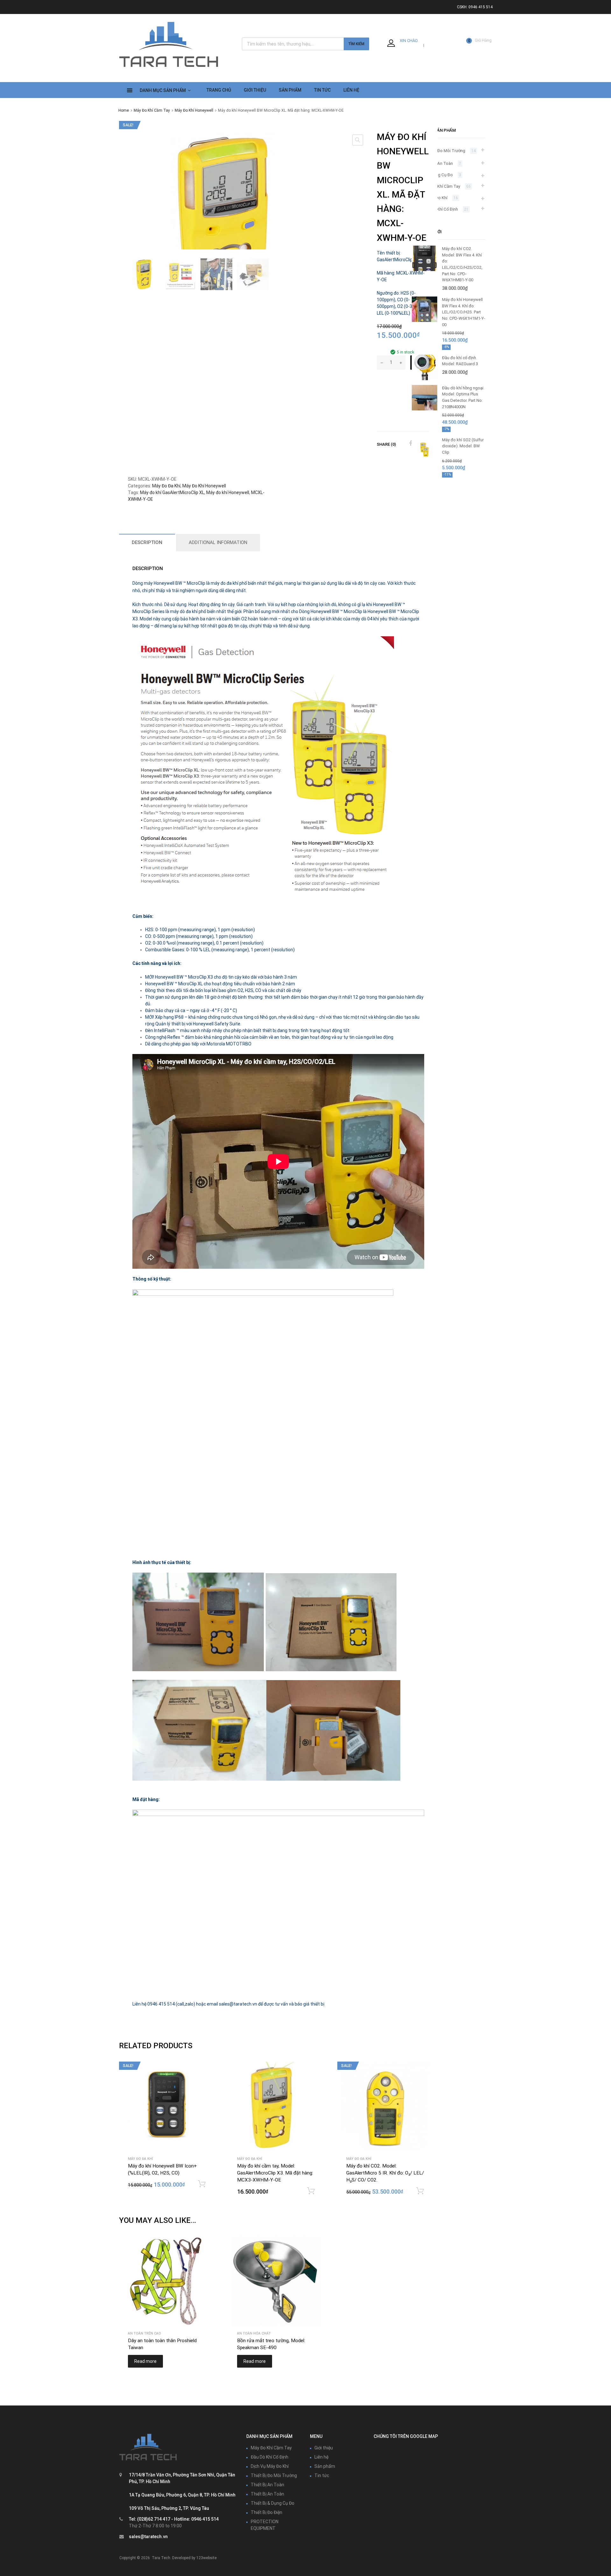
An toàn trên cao (144, 2333)
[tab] (147, 543)
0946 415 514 (481, 7)
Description (147, 542)
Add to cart (202, 2184)
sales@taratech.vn (148, 2537)
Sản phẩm (325, 2466)
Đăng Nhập (411, 45)
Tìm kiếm (356, 44)
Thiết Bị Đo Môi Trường (444, 151)
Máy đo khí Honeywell (228, 492)
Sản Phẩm (290, 90)
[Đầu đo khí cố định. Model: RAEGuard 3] (425, 379)
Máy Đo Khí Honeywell (194, 110)
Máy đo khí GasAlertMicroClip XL (172, 492)
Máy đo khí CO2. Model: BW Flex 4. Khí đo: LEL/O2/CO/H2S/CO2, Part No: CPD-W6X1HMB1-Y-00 (462, 264)
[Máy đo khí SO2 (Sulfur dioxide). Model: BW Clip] (425, 461)
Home (124, 110)
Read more (145, 2361)
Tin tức (322, 2475)
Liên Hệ (351, 90)
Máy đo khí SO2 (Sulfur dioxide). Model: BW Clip (463, 446)
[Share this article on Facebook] (410, 443)
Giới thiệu (255, 90)
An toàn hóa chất (254, 2333)
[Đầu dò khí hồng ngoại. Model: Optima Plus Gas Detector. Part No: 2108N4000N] (425, 409)
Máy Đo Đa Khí (166, 486)
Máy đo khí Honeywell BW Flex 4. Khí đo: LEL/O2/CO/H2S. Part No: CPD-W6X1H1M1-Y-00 (464, 312)
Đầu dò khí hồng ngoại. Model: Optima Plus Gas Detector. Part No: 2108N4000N (463, 397)
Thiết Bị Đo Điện (267, 2512)
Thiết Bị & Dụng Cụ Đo (273, 2503)
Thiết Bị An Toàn (438, 163)
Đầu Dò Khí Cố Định (440, 209)
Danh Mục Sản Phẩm (163, 90)
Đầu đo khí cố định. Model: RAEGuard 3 (460, 361)
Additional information (218, 542)
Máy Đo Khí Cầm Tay (152, 110)
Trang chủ (219, 90)
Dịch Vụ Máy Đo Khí (270, 2466)
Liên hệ (321, 2457)
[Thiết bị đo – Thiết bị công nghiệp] (169, 68)
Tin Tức (322, 90)
